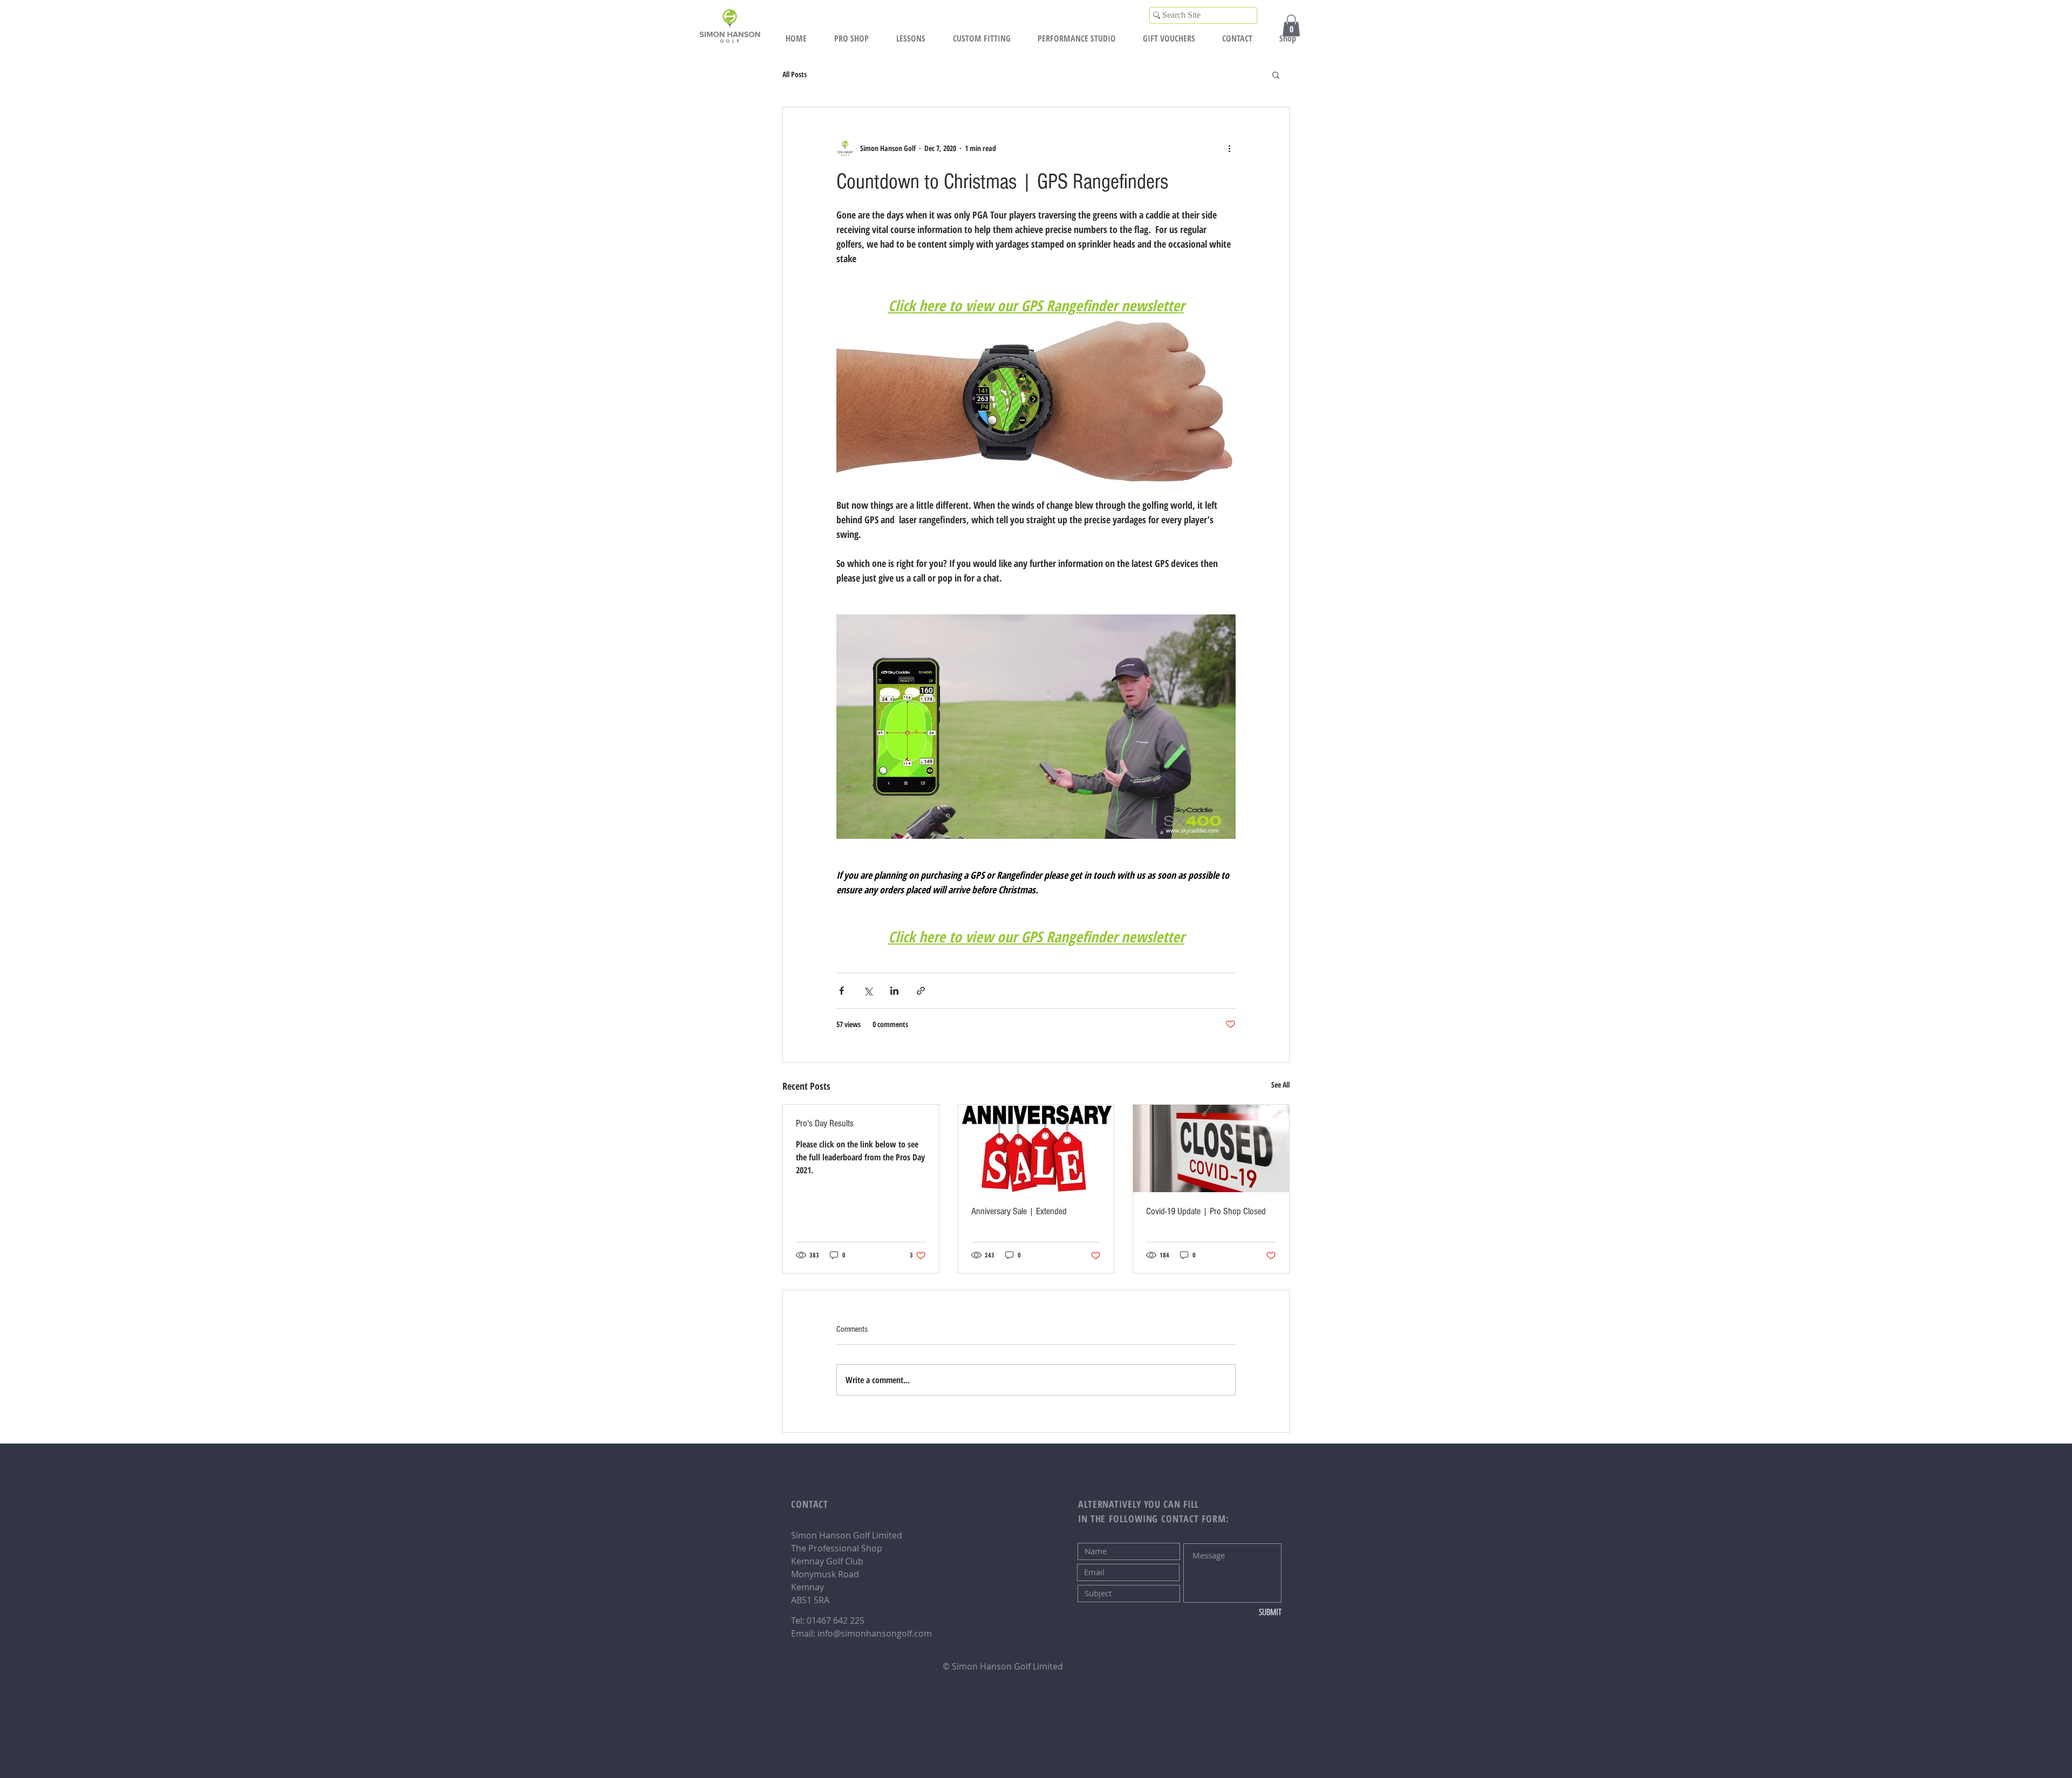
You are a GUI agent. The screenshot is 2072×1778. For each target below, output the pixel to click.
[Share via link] (921, 991)
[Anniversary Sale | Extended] (1036, 1148)
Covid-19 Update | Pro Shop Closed (1206, 1211)
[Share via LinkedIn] (894, 991)
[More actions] (1229, 148)
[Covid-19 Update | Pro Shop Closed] (1211, 1148)
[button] (1291, 26)
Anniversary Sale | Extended (1019, 1211)
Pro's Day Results (825, 1123)
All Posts (795, 74)
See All (1280, 1085)
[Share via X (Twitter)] (868, 991)
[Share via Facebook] (841, 991)
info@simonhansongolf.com (875, 1633)
